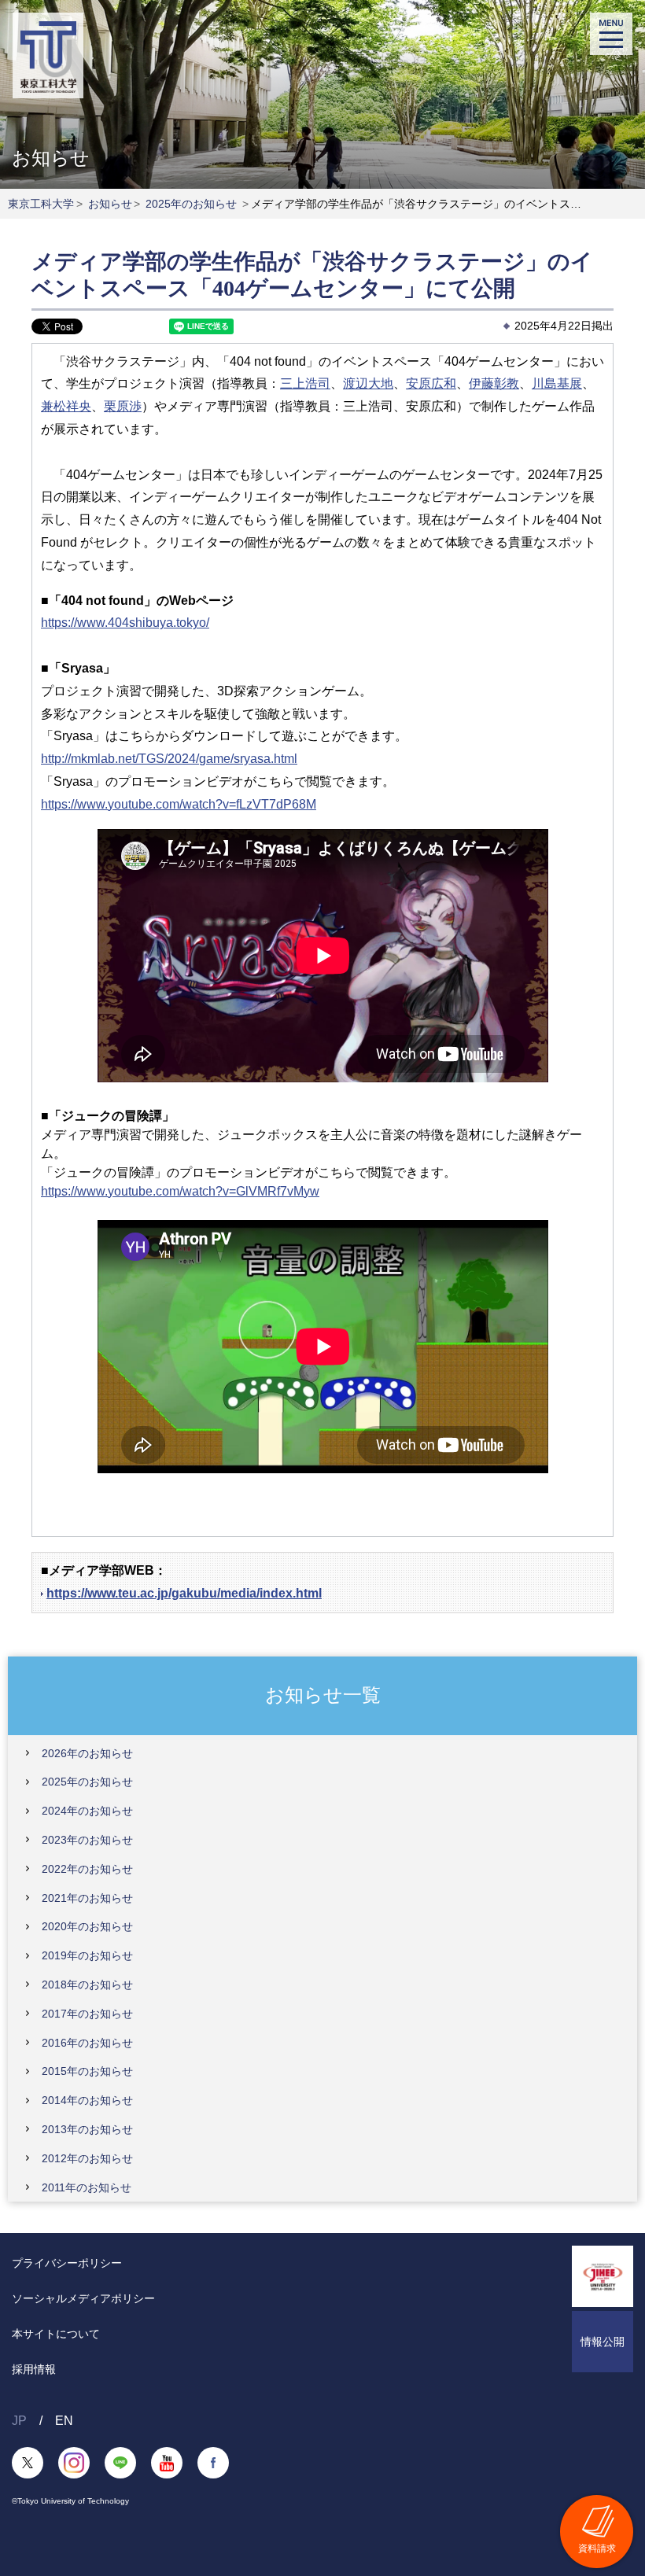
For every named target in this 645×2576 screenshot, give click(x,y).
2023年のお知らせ (87, 1840)
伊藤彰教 (494, 383)
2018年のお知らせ (87, 1985)
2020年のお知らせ (87, 1926)
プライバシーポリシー (67, 2263)
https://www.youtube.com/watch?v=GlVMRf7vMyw (180, 1191)
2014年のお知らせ (87, 2100)
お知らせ (110, 204)
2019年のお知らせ (87, 1955)
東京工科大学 (41, 204)
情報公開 (603, 2342)
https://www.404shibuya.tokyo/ (125, 623)
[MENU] (611, 34)
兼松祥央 (66, 406)
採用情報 (34, 2369)
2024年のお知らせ (87, 1811)
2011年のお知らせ (87, 2187)
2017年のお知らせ (87, 2014)
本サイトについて (56, 2334)
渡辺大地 (368, 383)
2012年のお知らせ (87, 2158)
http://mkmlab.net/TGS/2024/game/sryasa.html (169, 759)
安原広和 (431, 383)
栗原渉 (123, 406)
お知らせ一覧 (323, 1695)
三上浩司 (305, 383)
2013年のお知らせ (87, 2129)
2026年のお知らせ (87, 1753)
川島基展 (557, 383)
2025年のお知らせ (191, 204)
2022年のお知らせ (87, 1869)
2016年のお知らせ (87, 2043)
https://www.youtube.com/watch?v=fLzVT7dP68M (179, 804)
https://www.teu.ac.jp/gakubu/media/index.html (184, 1593)
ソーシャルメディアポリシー (83, 2298)
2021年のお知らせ (87, 1898)
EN (64, 2421)
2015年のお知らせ (87, 2071)
